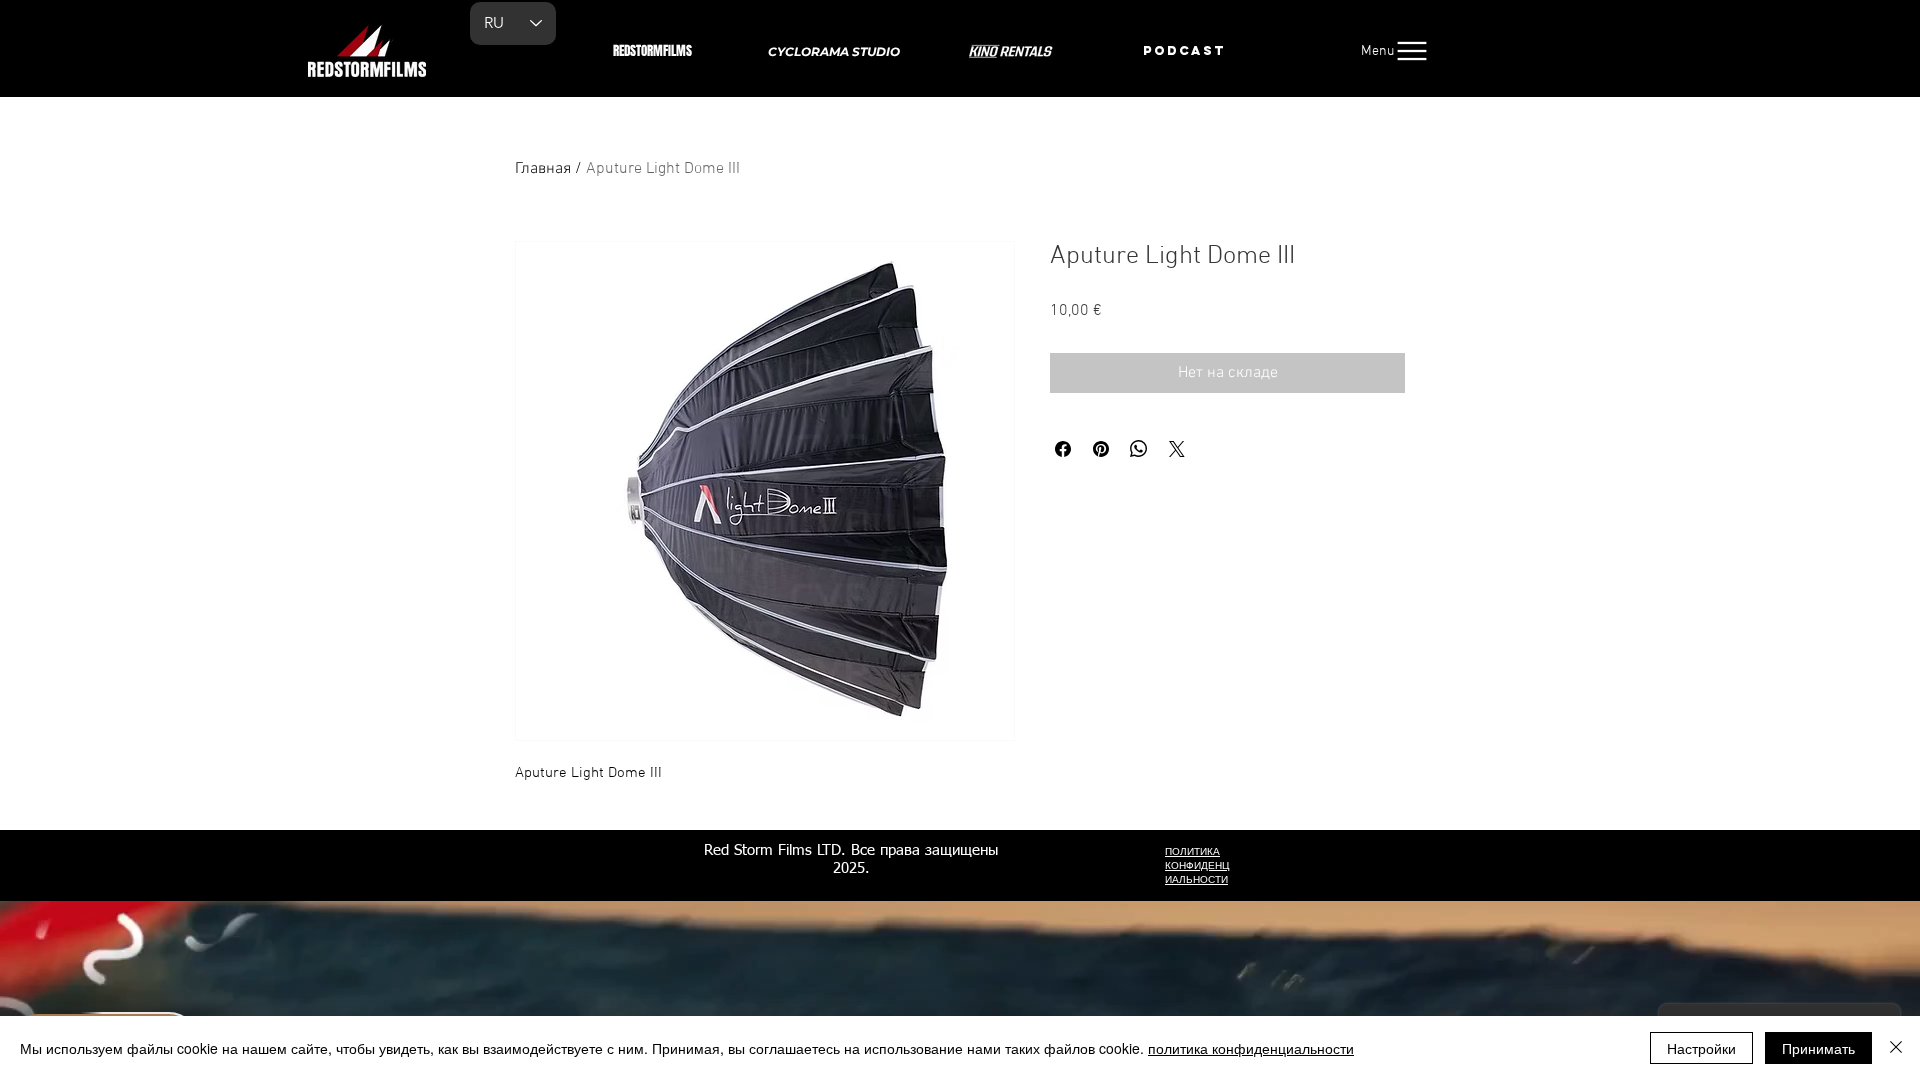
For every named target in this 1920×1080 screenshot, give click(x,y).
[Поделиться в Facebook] (1063, 449)
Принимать (1818, 1048)
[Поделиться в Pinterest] (1101, 449)
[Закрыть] (1896, 1048)
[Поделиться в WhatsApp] (1139, 449)
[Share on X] (1177, 449)
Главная (543, 169)
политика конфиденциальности (1251, 1048)
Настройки (1701, 1048)
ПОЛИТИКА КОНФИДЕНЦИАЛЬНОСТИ (1197, 866)
